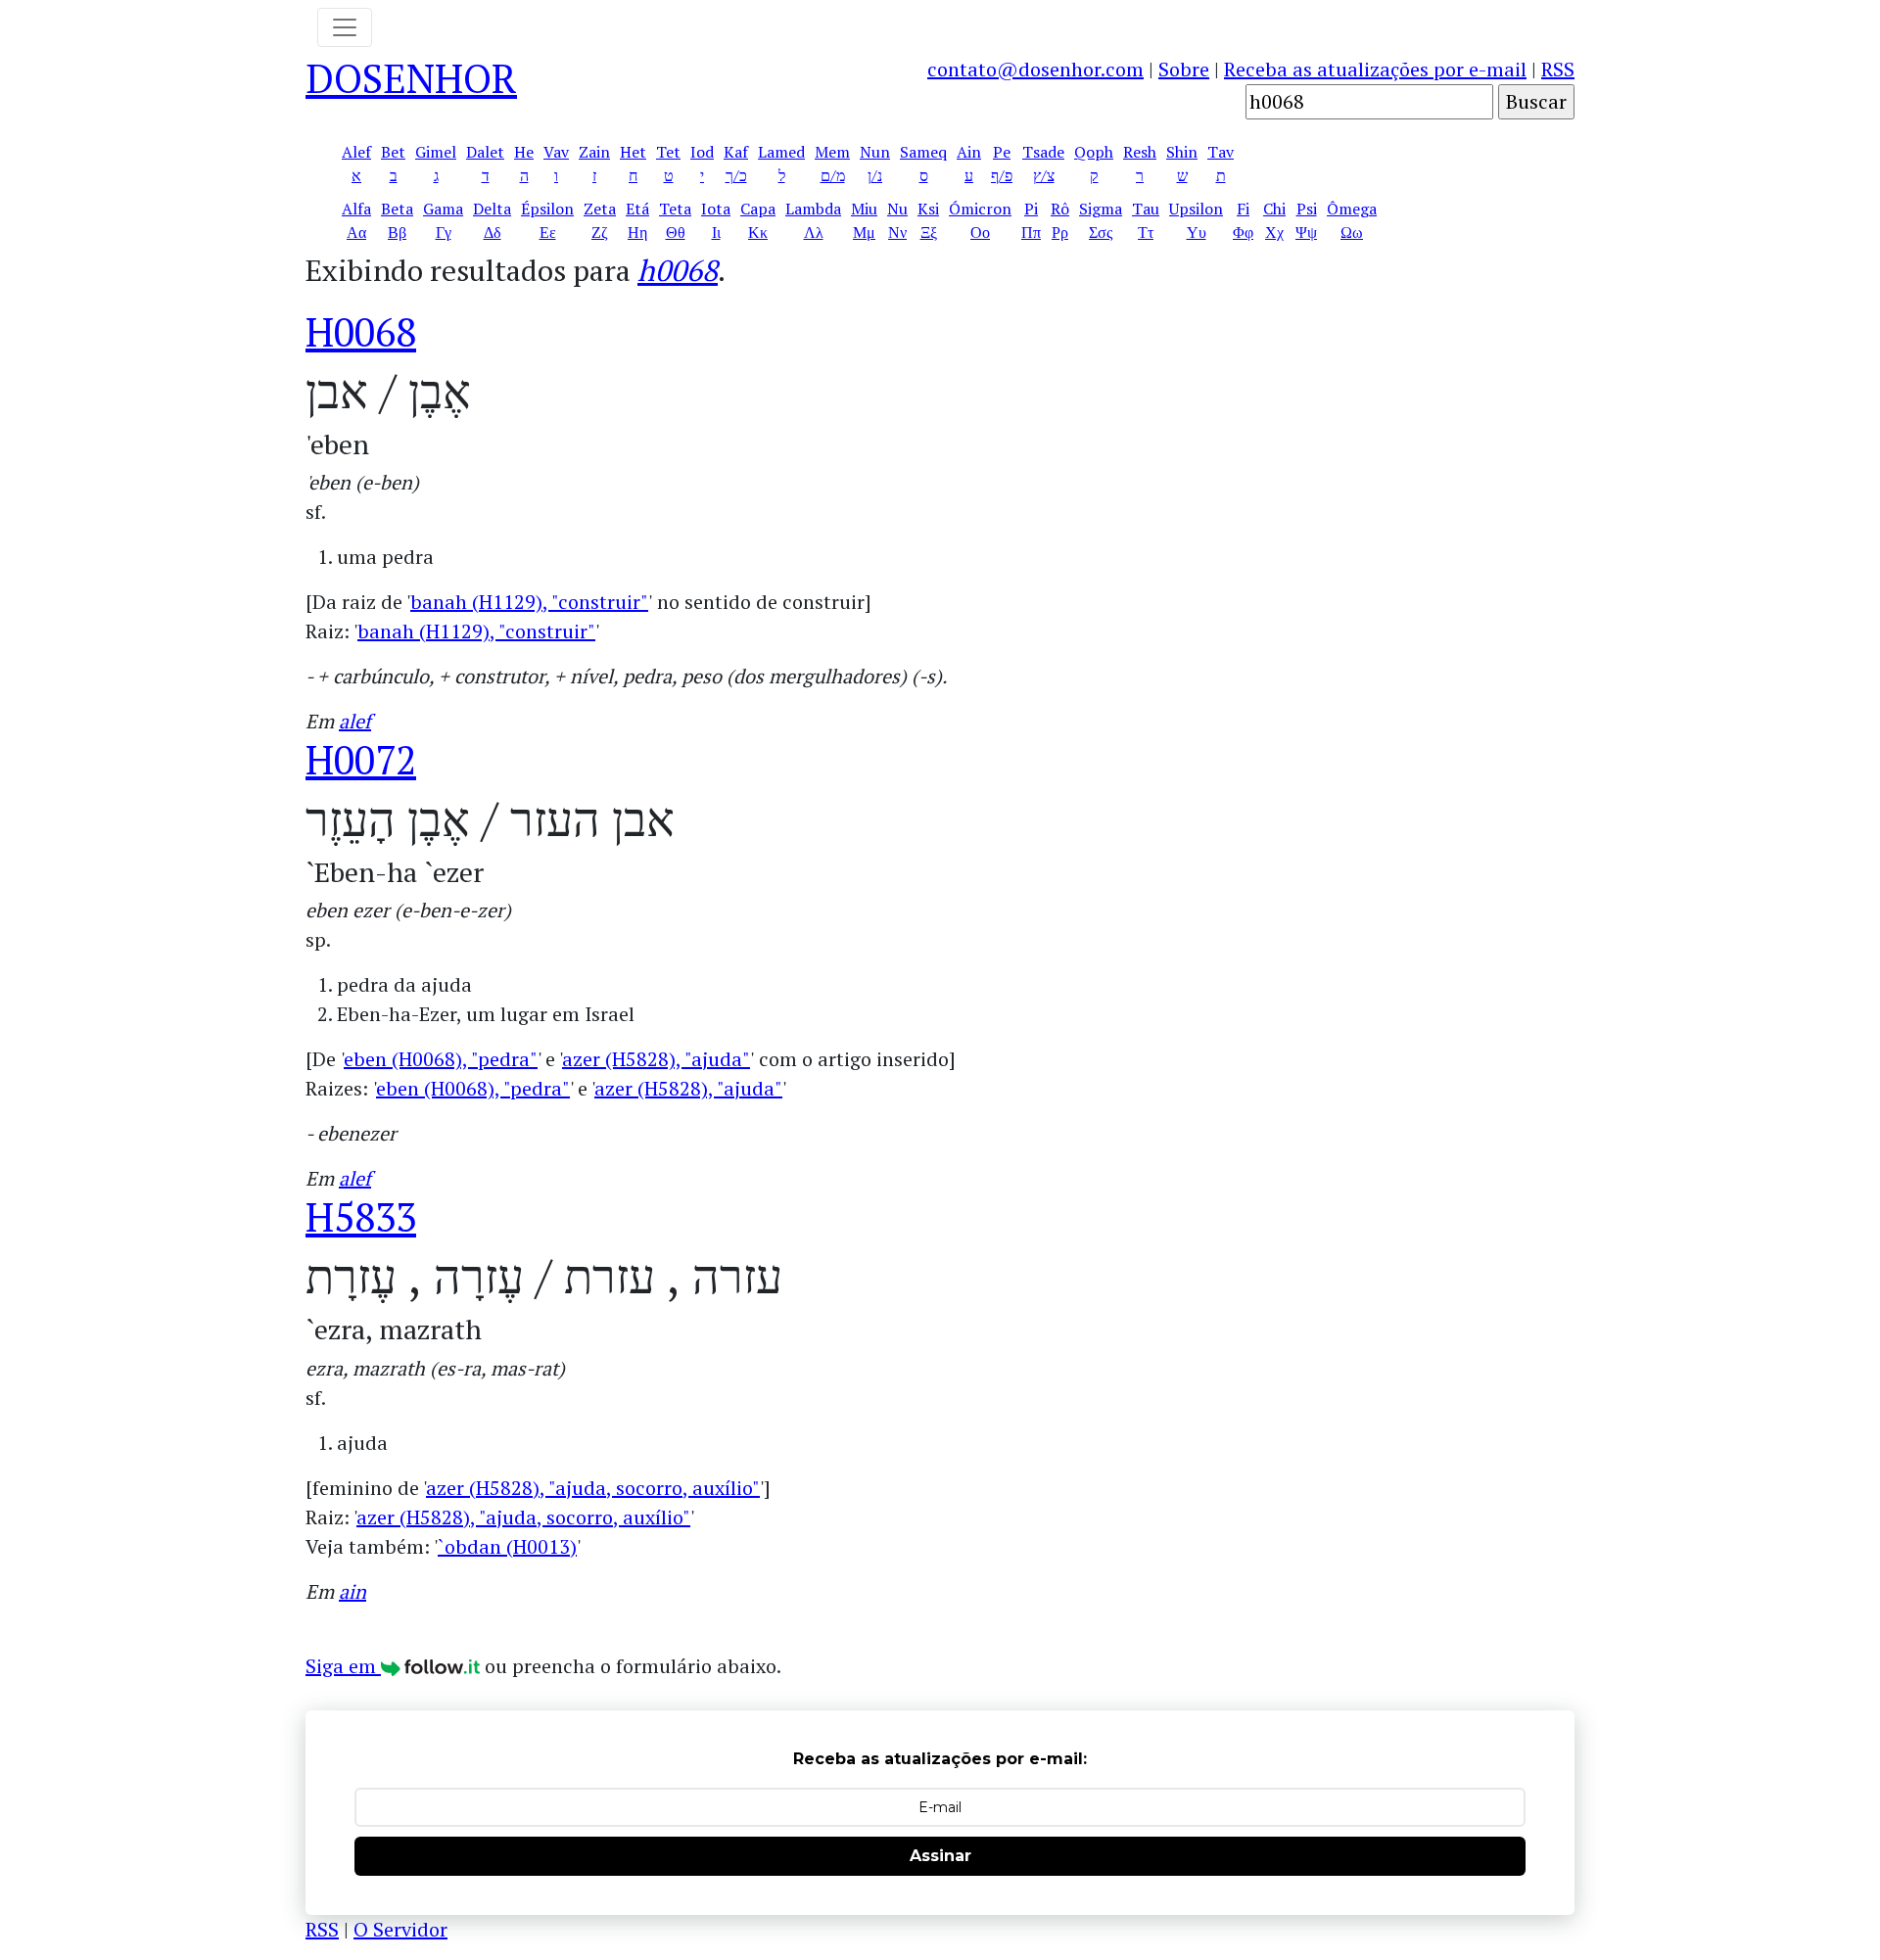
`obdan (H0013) (507, 1546)
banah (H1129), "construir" (529, 602)
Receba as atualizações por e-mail (1375, 69)
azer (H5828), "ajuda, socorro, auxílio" (593, 1488)
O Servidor (400, 1929)
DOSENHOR (411, 78)
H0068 (361, 331)
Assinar (940, 1856)
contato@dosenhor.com (1035, 69)
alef (355, 721)
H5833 (361, 1216)
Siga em (343, 1666)
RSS (1558, 69)
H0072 (361, 759)
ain (352, 1591)
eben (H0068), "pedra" (441, 1059)
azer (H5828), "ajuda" (656, 1059)
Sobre (1184, 69)
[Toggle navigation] (345, 27)
